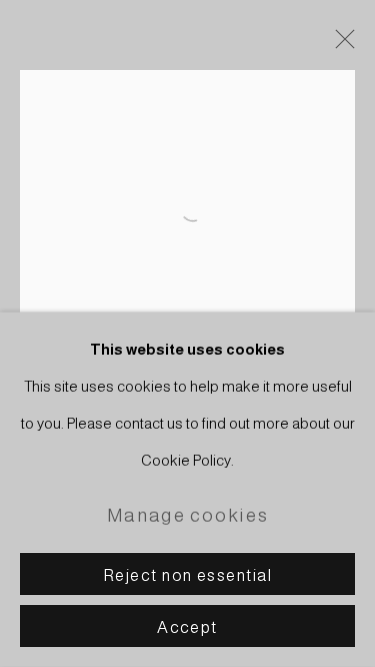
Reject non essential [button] (187, 575)
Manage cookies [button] (187, 515)
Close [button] (340, 45)
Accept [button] (187, 627)
